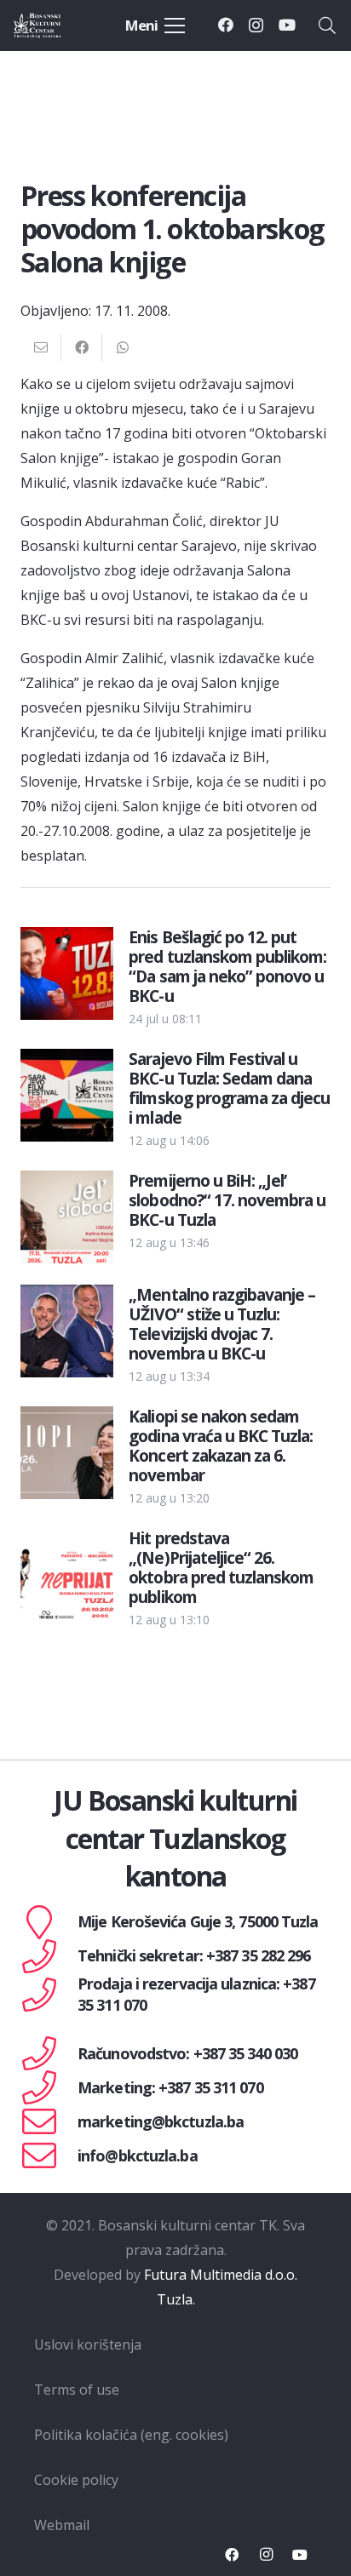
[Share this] (82, 347)
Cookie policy (76, 2480)
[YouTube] (287, 25)
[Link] (53, 26)
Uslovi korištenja (88, 2344)
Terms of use (77, 2390)
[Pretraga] (327, 26)
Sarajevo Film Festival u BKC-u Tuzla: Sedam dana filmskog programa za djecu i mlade (229, 1088)
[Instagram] (256, 26)
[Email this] (41, 347)
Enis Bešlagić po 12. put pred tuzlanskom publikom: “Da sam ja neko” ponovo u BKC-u (227, 966)
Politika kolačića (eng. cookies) (131, 2435)
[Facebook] (226, 25)
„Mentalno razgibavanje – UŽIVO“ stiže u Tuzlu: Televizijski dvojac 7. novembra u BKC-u (222, 1324)
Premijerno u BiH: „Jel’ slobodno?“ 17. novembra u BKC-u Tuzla (227, 1200)
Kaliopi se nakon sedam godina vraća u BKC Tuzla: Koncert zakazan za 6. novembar (221, 1445)
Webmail (62, 2525)
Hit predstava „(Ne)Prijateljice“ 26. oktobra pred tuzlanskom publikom (221, 1567)
